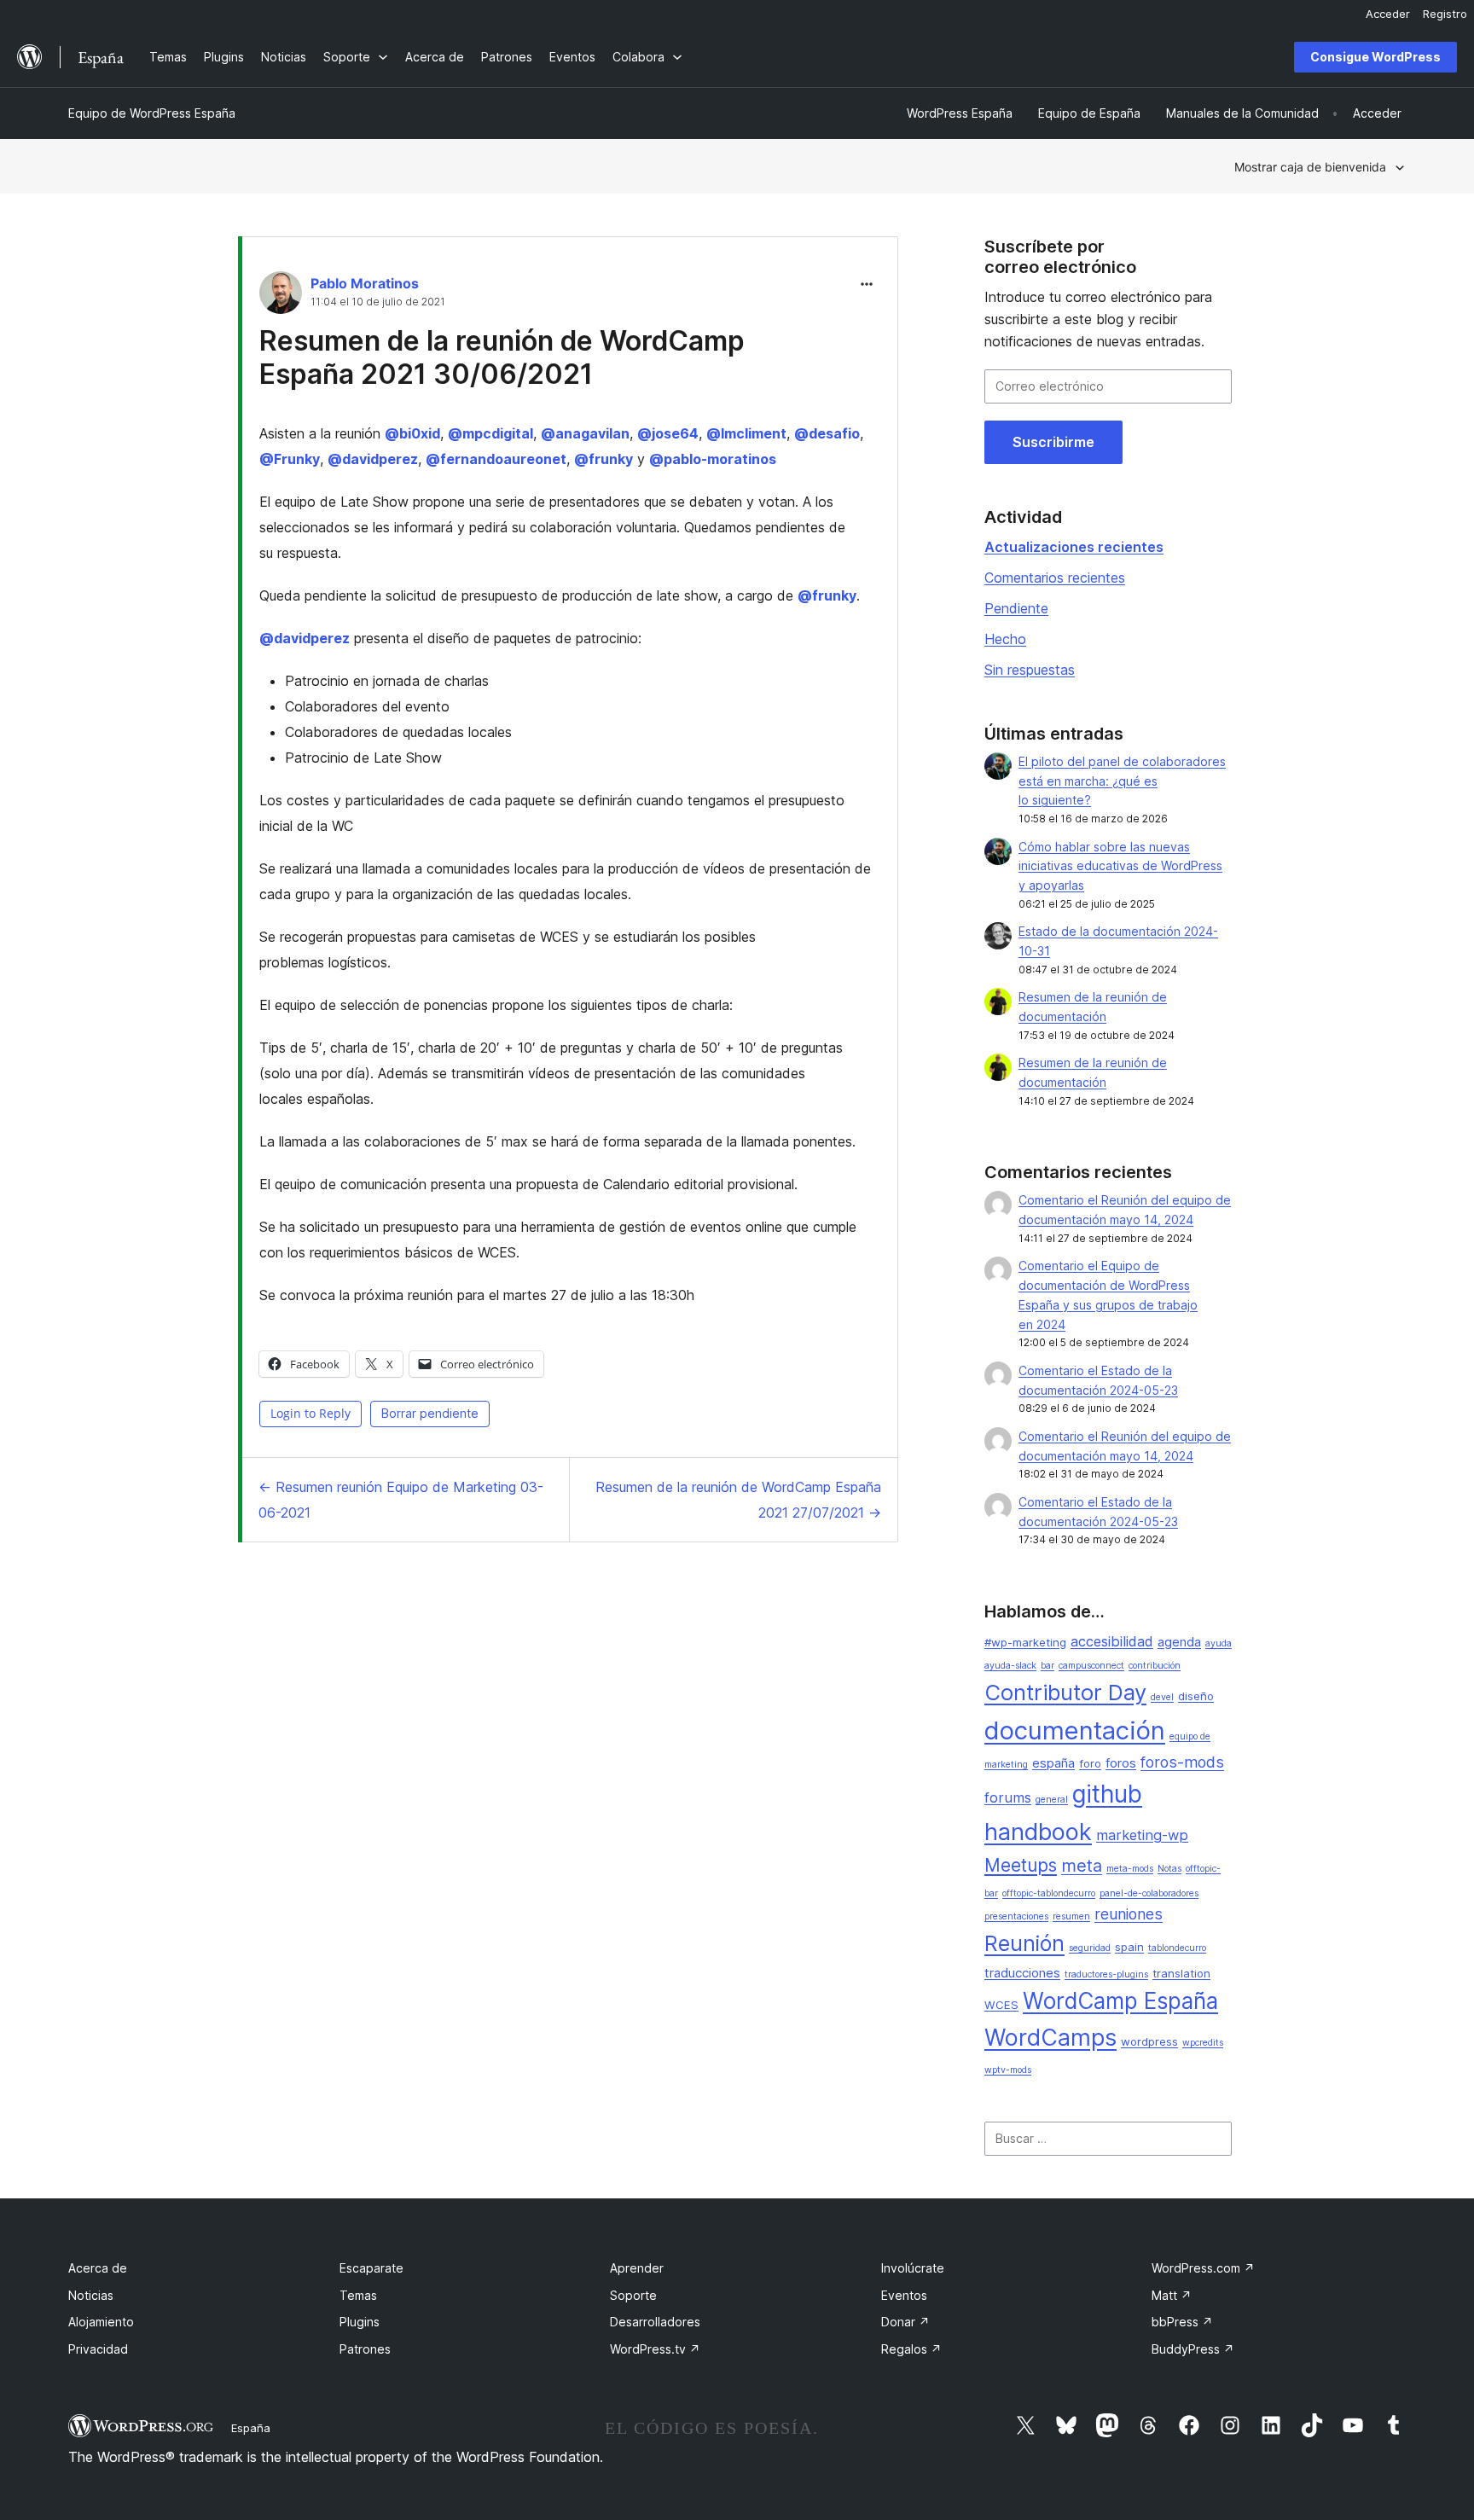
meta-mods (1130, 1869)
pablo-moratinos (713, 459)
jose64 (668, 433)
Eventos (904, 2295)
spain (1129, 1947)
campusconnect (1091, 1666)
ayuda (1219, 1643)
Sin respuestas (1030, 670)
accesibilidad (1112, 1641)
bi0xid (412, 433)
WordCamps (1050, 2037)
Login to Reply (310, 1413)
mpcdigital (490, 433)
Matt (1172, 2295)
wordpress (1149, 2041)
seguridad (1090, 1948)
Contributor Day (1065, 1692)
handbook (1038, 1832)
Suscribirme (1053, 442)
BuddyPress (1193, 2349)
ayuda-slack (1010, 1666)
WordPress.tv (655, 2349)
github (1107, 1794)
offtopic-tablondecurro (1049, 1893)
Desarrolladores (655, 2322)
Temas (358, 2295)
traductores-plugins (1106, 1974)
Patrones (365, 2349)
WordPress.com (1203, 2268)
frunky (604, 459)
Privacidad (98, 2349)
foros (1121, 1763)
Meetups (1021, 1865)
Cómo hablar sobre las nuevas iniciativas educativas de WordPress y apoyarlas (1120, 866)
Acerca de (98, 2268)
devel (1162, 1697)
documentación (1075, 1730)
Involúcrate (913, 2268)
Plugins (360, 2322)
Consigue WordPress (1375, 57)
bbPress (1182, 2322)
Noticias (91, 2295)
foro (1090, 1763)
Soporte (633, 2295)
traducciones (1022, 1973)
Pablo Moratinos (365, 283)
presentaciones (1016, 1916)
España (251, 2428)
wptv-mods (1008, 2070)
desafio (827, 433)
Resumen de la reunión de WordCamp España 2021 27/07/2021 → (738, 1500)
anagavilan (585, 433)
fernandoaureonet (496, 459)
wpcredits (1203, 2043)
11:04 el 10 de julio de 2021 (378, 302)
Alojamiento (101, 2322)
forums (1008, 1797)
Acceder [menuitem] (1388, 14)
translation (1181, 1973)
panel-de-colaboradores (1149, 1893)
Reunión (1024, 1943)
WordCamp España (1120, 2001)
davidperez (373, 459)
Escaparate (371, 2268)
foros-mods (1182, 1762)
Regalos (911, 2349)
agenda (1179, 1642)
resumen (1071, 1916)
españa (1053, 1763)
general (1052, 1800)
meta (1082, 1866)
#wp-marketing (1025, 1642)
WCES (1001, 2005)
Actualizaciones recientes (1074, 547)
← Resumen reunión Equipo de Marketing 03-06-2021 (401, 1500)
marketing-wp (1142, 1835)
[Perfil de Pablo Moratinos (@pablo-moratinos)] (281, 296)
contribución (1155, 1666)
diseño (1196, 1696)
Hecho (1005, 639)
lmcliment (746, 433)
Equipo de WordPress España (152, 113)
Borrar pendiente (430, 1413)
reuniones (1129, 1914)
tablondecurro (1177, 1948)
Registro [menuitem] (1445, 14)
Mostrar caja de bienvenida (1310, 167)
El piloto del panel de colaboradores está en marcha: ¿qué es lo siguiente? (1122, 781)
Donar (905, 2322)
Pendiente (1016, 608)
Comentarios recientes (1055, 578)
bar (1047, 1666)
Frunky (290, 459)
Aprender (637, 2268)
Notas (1169, 1869)
